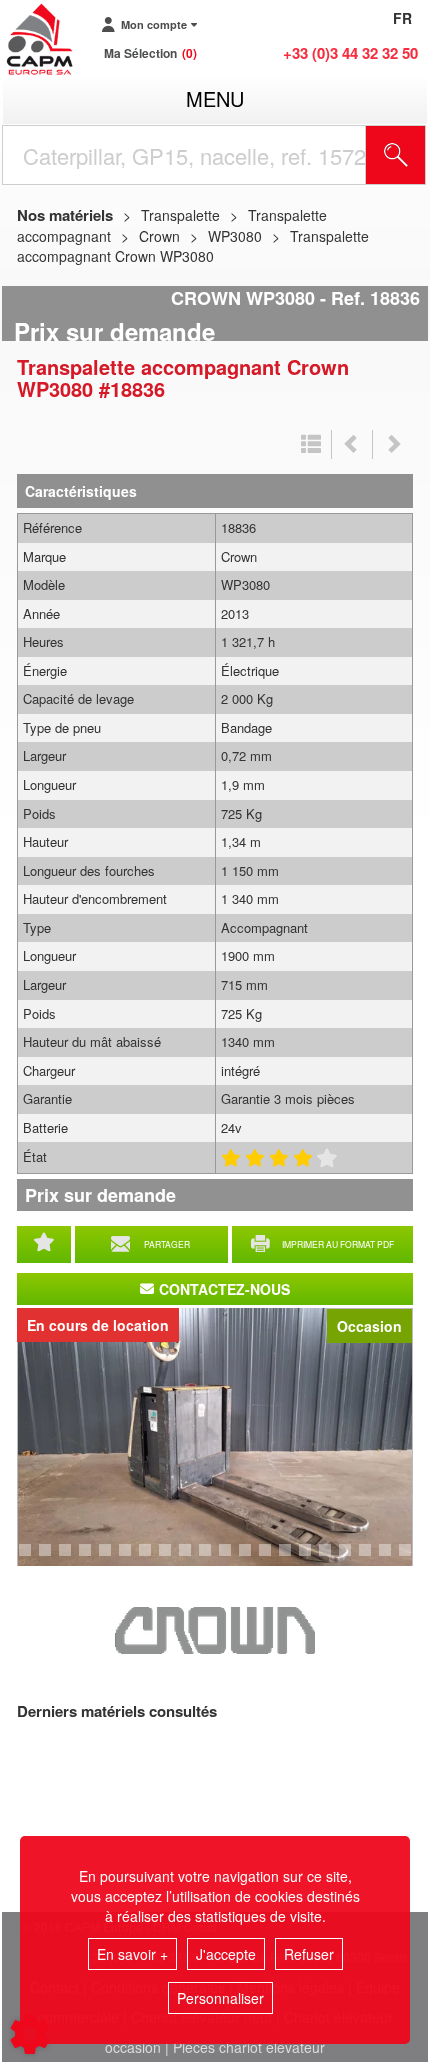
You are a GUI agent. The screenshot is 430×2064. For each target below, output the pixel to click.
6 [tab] (108, 1559)
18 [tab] (352, 1559)
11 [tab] (212, 1559)
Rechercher (421, 155)
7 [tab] (128, 1559)
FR (402, 18)
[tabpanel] (215, 1437)
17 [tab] (332, 1559)
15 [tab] (292, 1559)
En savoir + (132, 1954)
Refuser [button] (309, 1954)
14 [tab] (272, 1559)
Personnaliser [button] (220, 1998)
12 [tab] (232, 1559)
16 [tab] (312, 1559)
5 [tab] (88, 1559)
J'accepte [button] (226, 1954)
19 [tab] (372, 1559)
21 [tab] (412, 1559)
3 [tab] (48, 1559)
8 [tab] (148, 1559)
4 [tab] (68, 1559)
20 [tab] (392, 1559)
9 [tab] (168, 1559)
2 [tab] (28, 1559)
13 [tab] (252, 1559)
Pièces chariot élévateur (249, 2047)
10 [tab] (192, 1559)
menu (215, 98)
